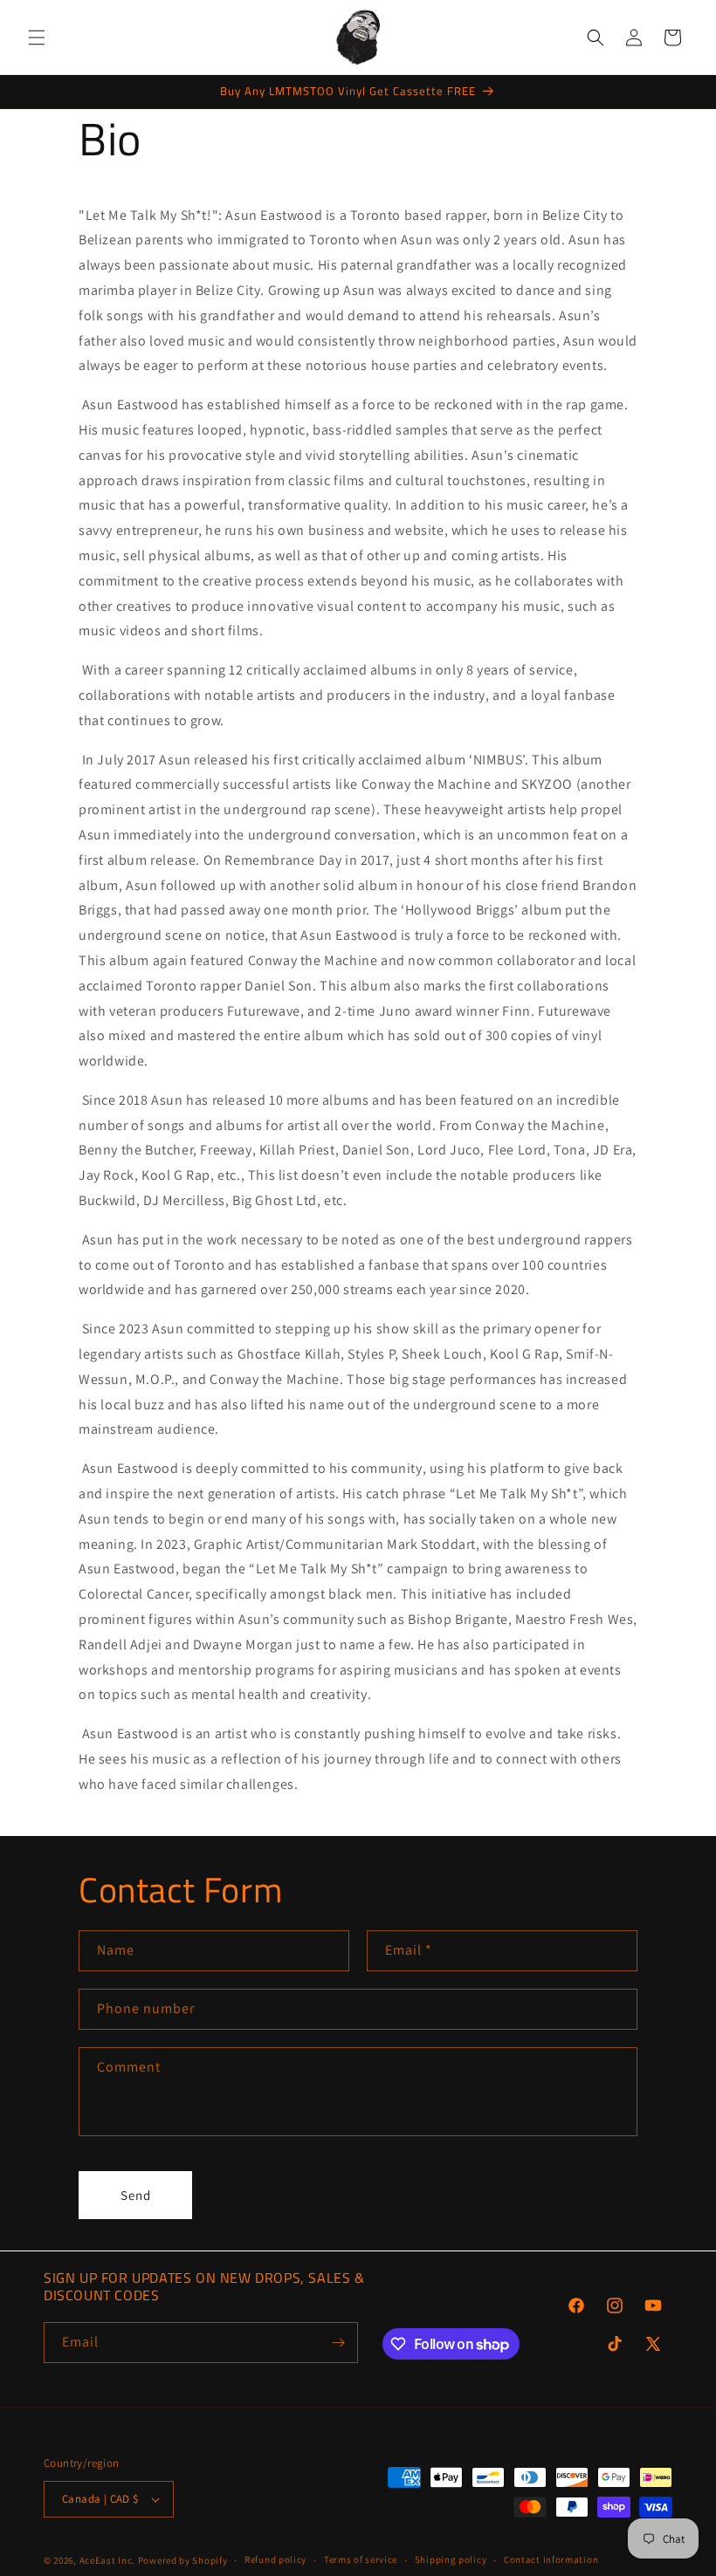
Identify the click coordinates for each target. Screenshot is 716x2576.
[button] (37, 38)
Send (136, 2195)
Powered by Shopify (183, 2560)
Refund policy (275, 2559)
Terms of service (361, 2559)
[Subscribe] (338, 2343)
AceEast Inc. (107, 2560)
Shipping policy (451, 2559)
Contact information (551, 2559)
